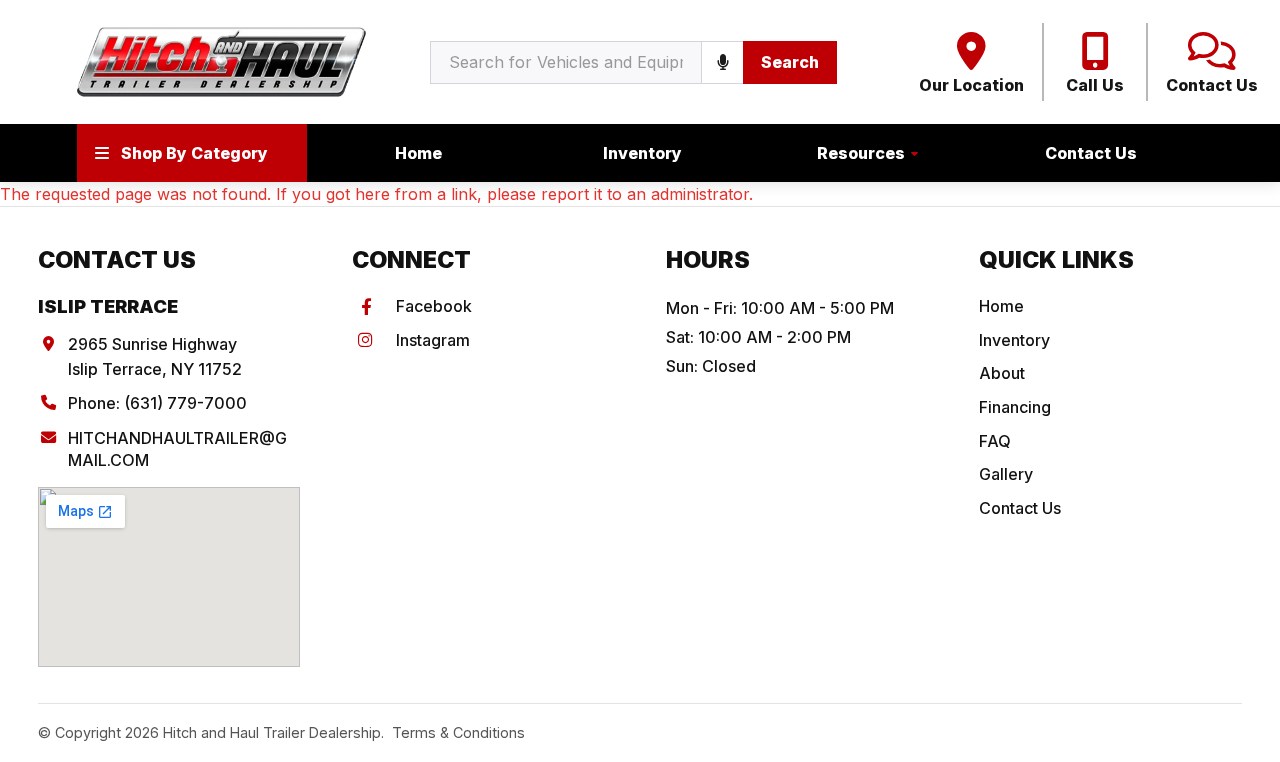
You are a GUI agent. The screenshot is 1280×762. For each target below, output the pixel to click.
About (1002, 373)
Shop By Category (194, 153)
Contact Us (1091, 153)
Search (790, 62)
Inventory (642, 153)
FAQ (995, 441)
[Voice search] (722, 62)
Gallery (1006, 474)
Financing (1015, 407)
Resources (861, 153)
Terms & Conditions (458, 732)
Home (418, 153)
